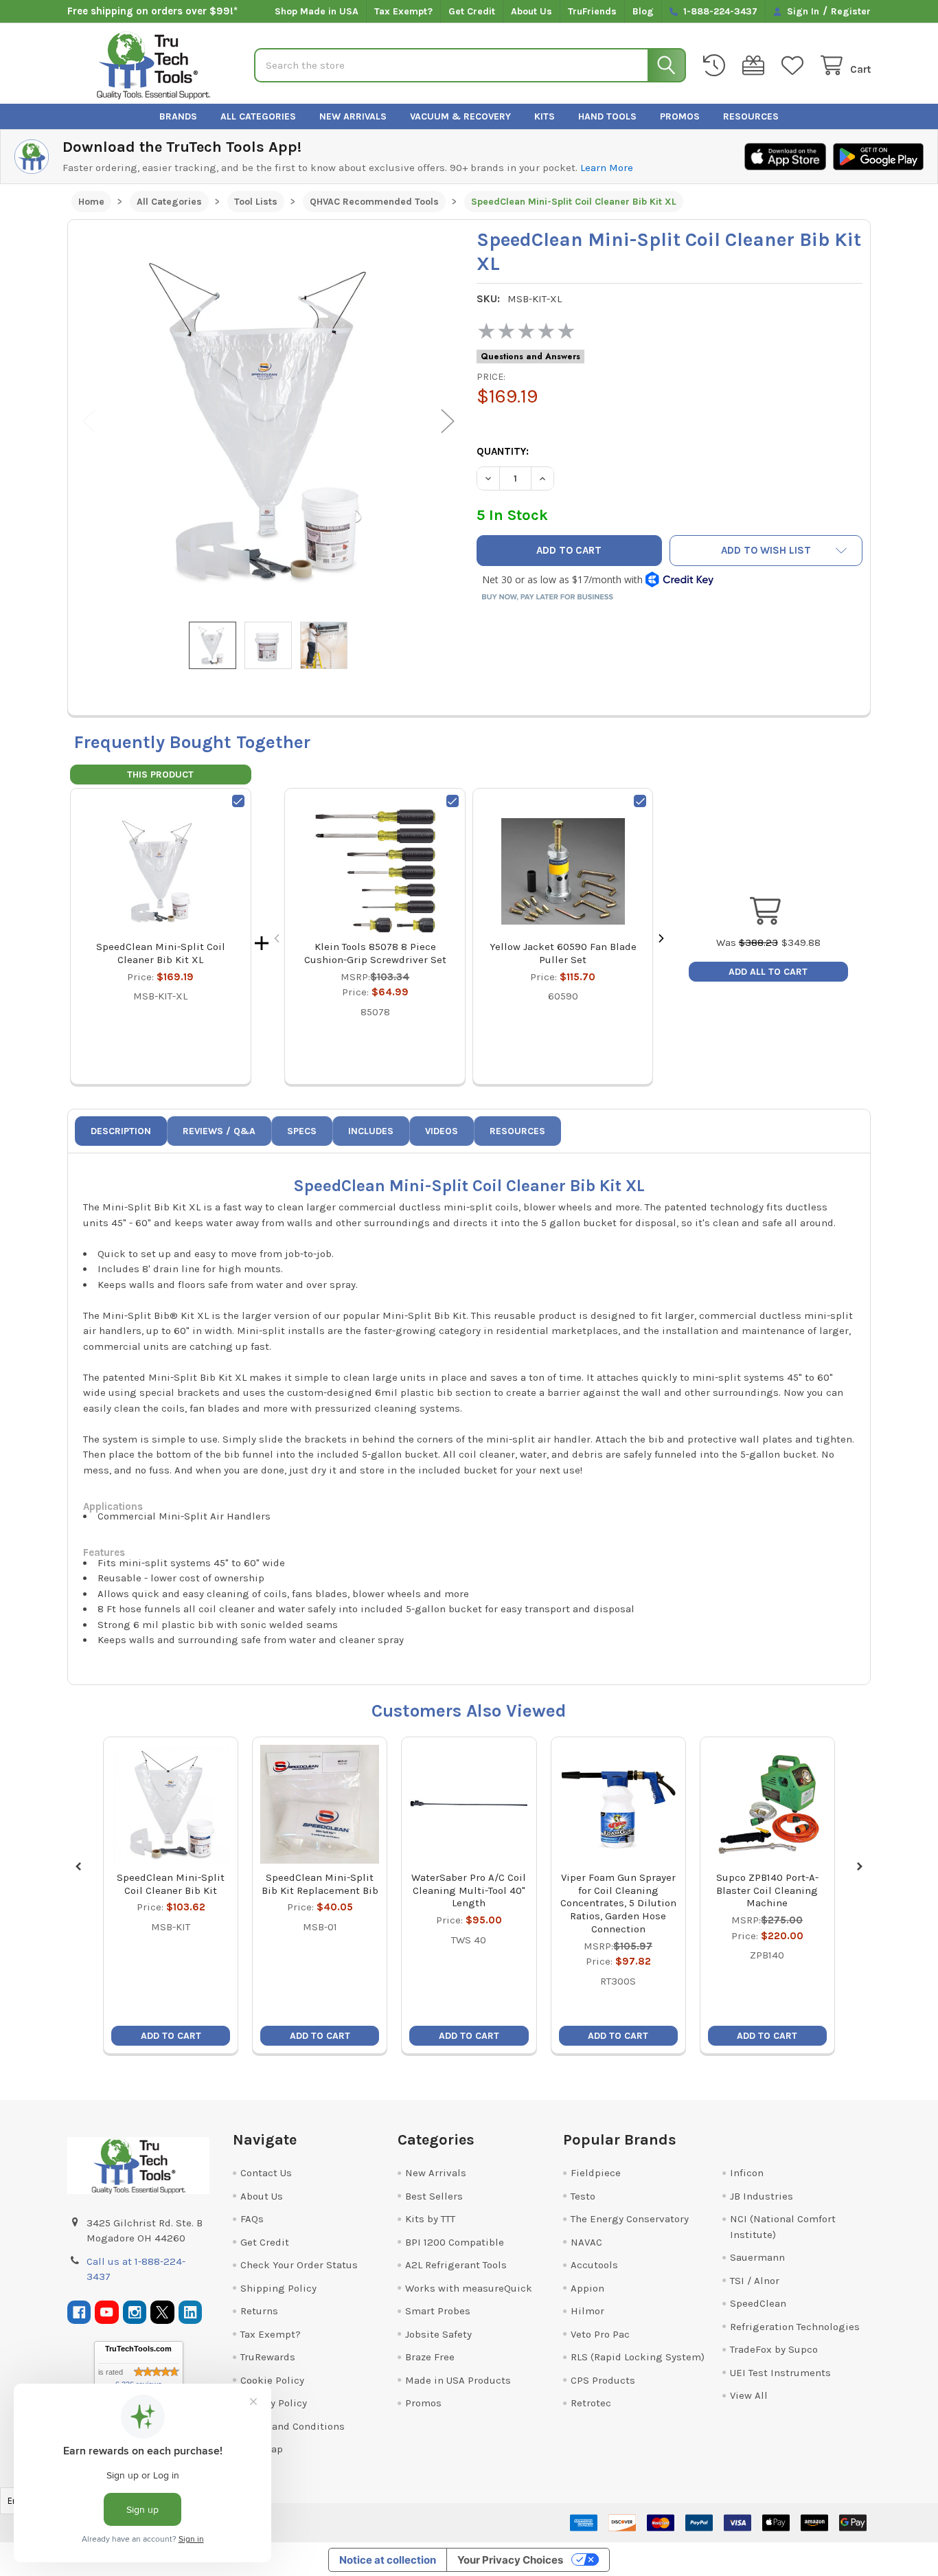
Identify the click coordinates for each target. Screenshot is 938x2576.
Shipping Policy (278, 2288)
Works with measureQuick (469, 2288)
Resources (751, 116)
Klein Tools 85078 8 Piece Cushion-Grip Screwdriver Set (375, 953)
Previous (89, 421)
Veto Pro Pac (600, 2334)
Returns (259, 2311)
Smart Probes (438, 2311)
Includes (371, 1131)
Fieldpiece (596, 2173)
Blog (643, 11)
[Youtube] (107, 2313)
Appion (587, 2288)
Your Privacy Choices (510, 2560)
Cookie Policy (272, 2380)
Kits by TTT (430, 2219)
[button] (766, 551)
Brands (178, 116)
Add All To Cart (768, 972)
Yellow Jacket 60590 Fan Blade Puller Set (563, 953)
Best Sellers (434, 2196)
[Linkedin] (191, 2313)
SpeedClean (758, 2303)
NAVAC (586, 2242)
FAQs (252, 2219)
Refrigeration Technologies (795, 2327)
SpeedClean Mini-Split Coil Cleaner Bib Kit (171, 1884)
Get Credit (472, 11)
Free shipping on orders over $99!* (152, 11)
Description (121, 1131)
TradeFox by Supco (774, 2349)
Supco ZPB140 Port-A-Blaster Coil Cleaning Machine (767, 1890)
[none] (269, 421)
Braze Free (430, 2357)
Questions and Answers (530, 357)
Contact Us (266, 2173)
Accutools (594, 2265)
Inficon (747, 2173)
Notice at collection (388, 2560)
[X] (162, 2313)
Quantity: (503, 451)
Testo (583, 2196)
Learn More (607, 168)
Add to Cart (171, 2036)
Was (747, 942)
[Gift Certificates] (756, 66)
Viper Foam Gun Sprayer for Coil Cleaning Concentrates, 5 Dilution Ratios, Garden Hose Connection (618, 1903)
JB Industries (762, 2196)
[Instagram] (135, 2313)
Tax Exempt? (403, 11)
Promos (680, 116)
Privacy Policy (274, 2403)
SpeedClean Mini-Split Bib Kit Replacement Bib (320, 1884)
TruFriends (592, 11)
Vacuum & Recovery (460, 116)
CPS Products (603, 2380)
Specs (302, 1131)
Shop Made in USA (317, 11)
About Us (531, 11)
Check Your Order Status (299, 2265)
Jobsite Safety (438, 2334)
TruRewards (268, 2357)
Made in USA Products (458, 2380)
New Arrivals (353, 116)
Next (448, 421)
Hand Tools (607, 116)
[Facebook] (79, 2313)
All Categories (258, 116)
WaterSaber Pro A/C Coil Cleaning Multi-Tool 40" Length (469, 1890)
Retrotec (591, 2403)
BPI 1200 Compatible (455, 2242)
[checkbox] (238, 801)
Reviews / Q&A (219, 1131)
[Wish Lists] (795, 66)
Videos (442, 1131)
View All (749, 2395)
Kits (545, 116)
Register (851, 11)
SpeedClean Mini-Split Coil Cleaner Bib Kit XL (161, 953)
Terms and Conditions (293, 2426)
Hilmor (587, 2311)
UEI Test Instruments (780, 2373)
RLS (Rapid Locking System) (638, 2357)
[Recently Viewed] (717, 66)
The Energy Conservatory (630, 2219)
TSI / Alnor (755, 2281)
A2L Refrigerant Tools (456, 2265)
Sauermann (757, 2257)
